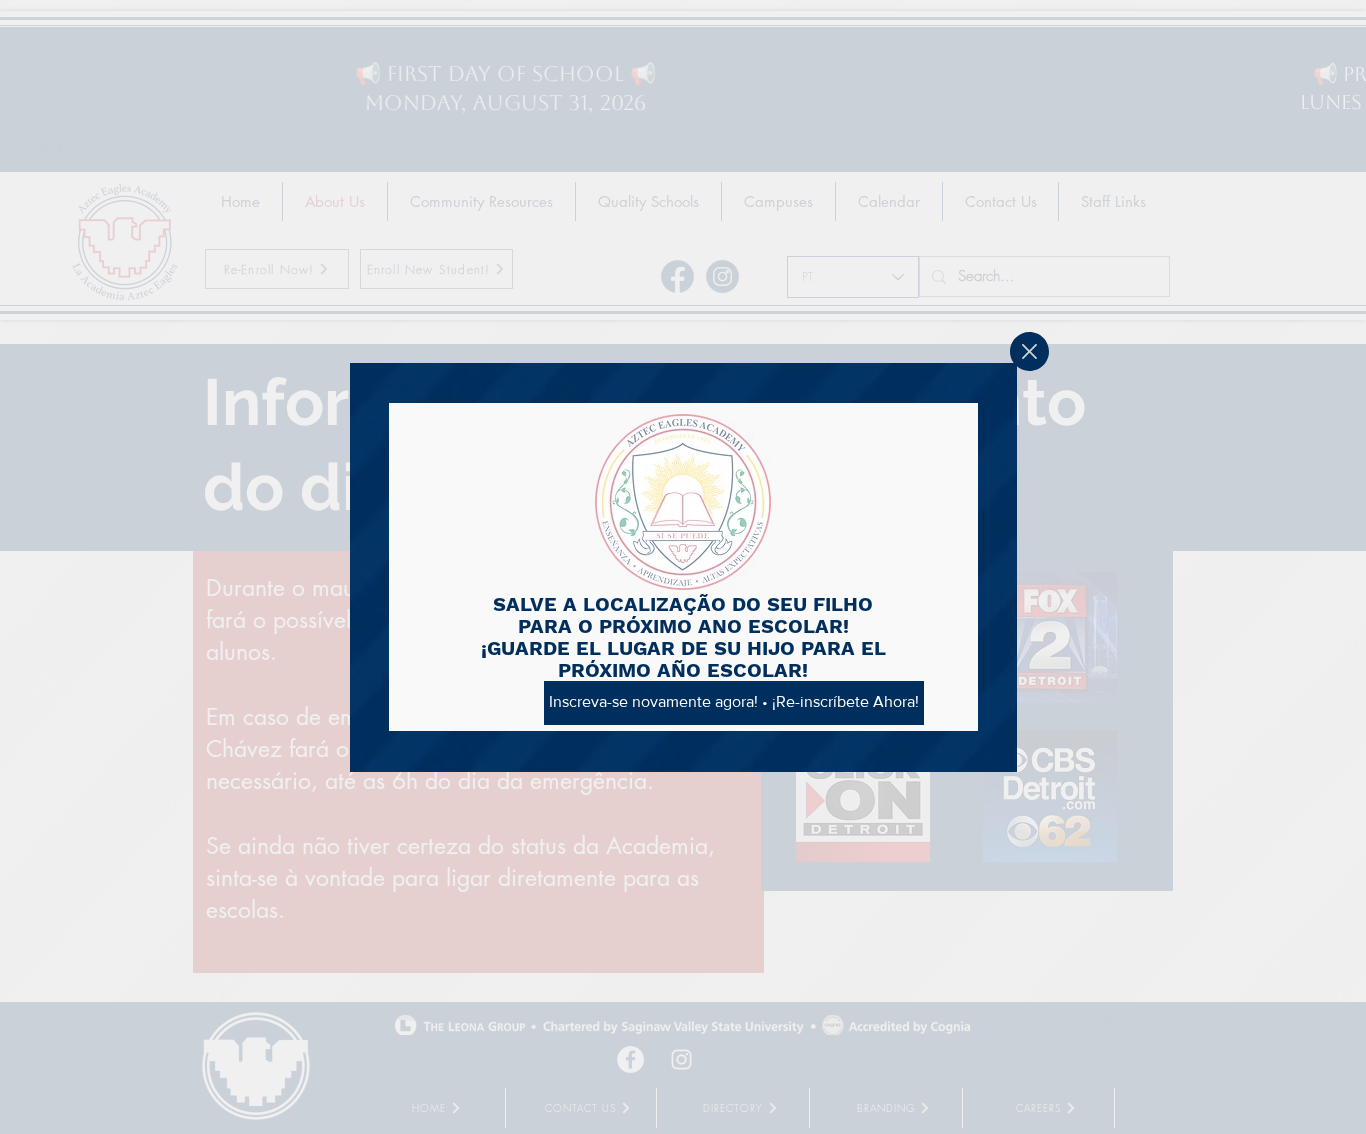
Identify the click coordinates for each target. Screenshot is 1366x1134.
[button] (1029, 351)
